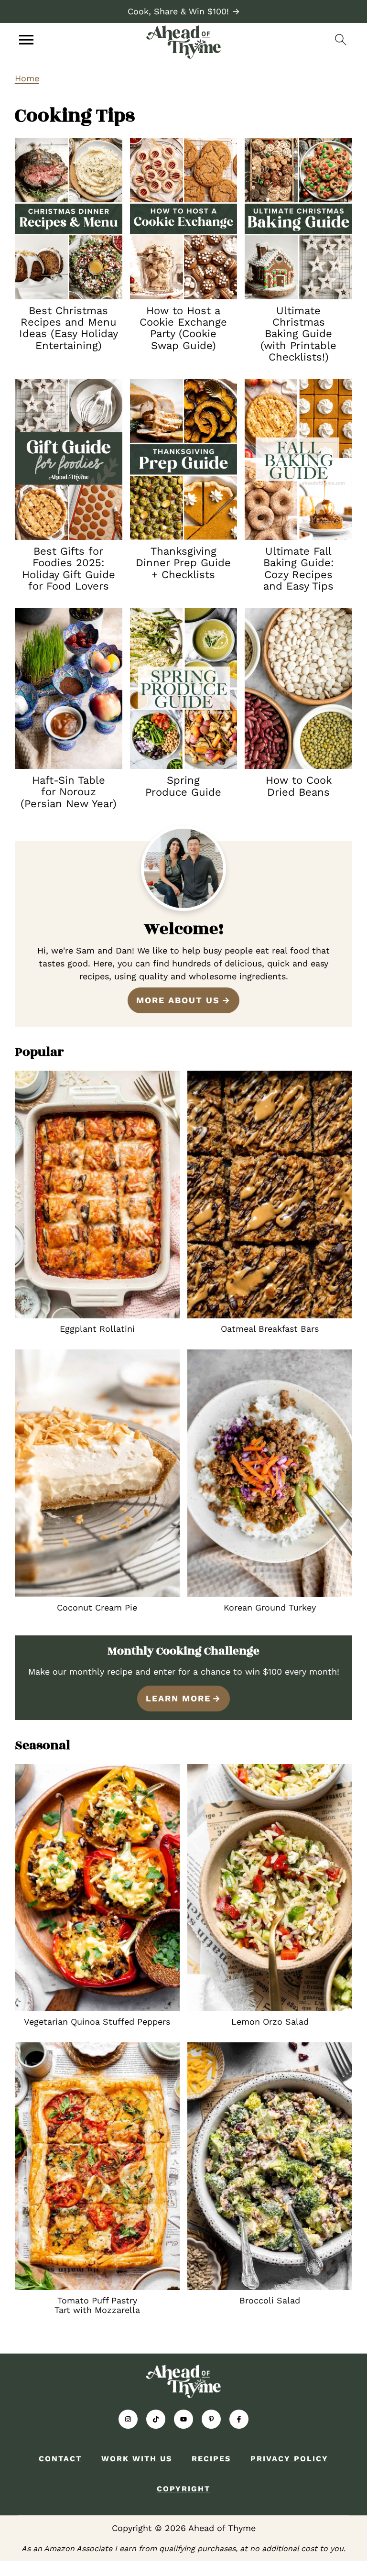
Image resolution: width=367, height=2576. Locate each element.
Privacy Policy (289, 2459)
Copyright (183, 2489)
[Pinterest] (211, 2419)
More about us (178, 1000)
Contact (60, 2459)
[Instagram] (128, 2419)
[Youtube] (183, 2419)
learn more (178, 1698)
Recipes (211, 2459)
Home (27, 78)
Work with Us (137, 2459)
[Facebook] (239, 2419)
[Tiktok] (156, 2419)
